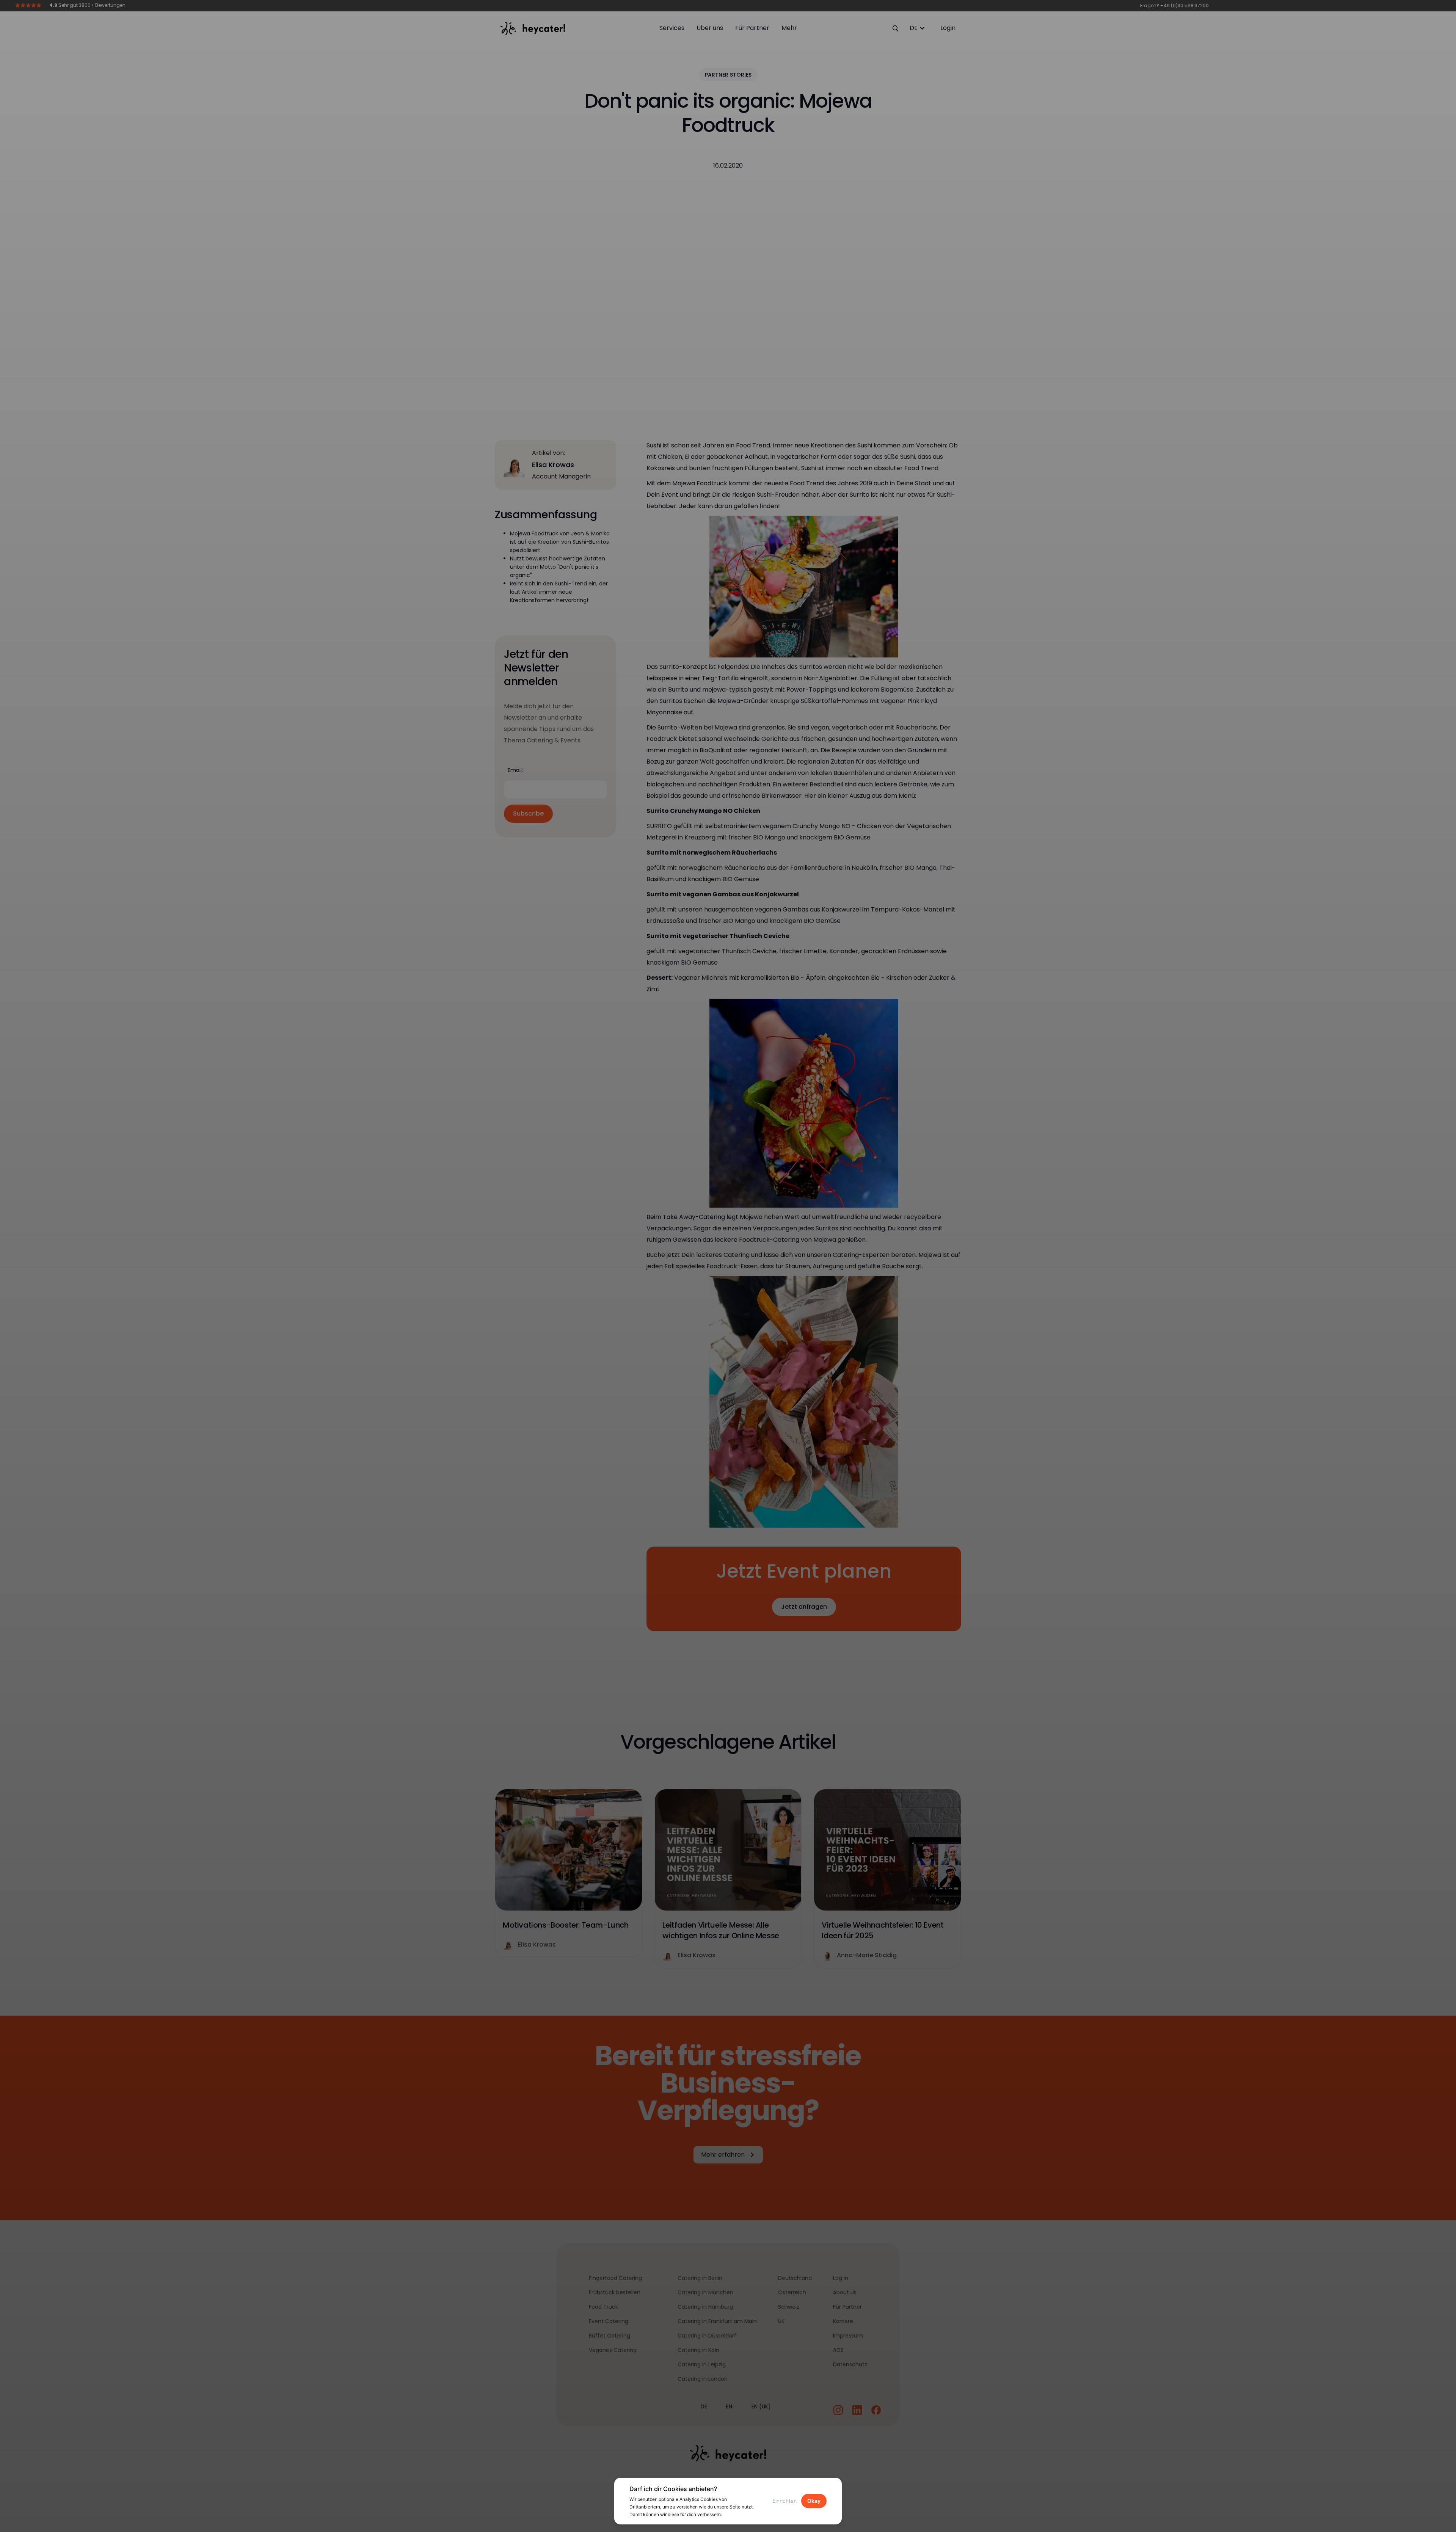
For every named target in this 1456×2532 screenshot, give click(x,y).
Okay (814, 2501)
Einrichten (784, 2501)
